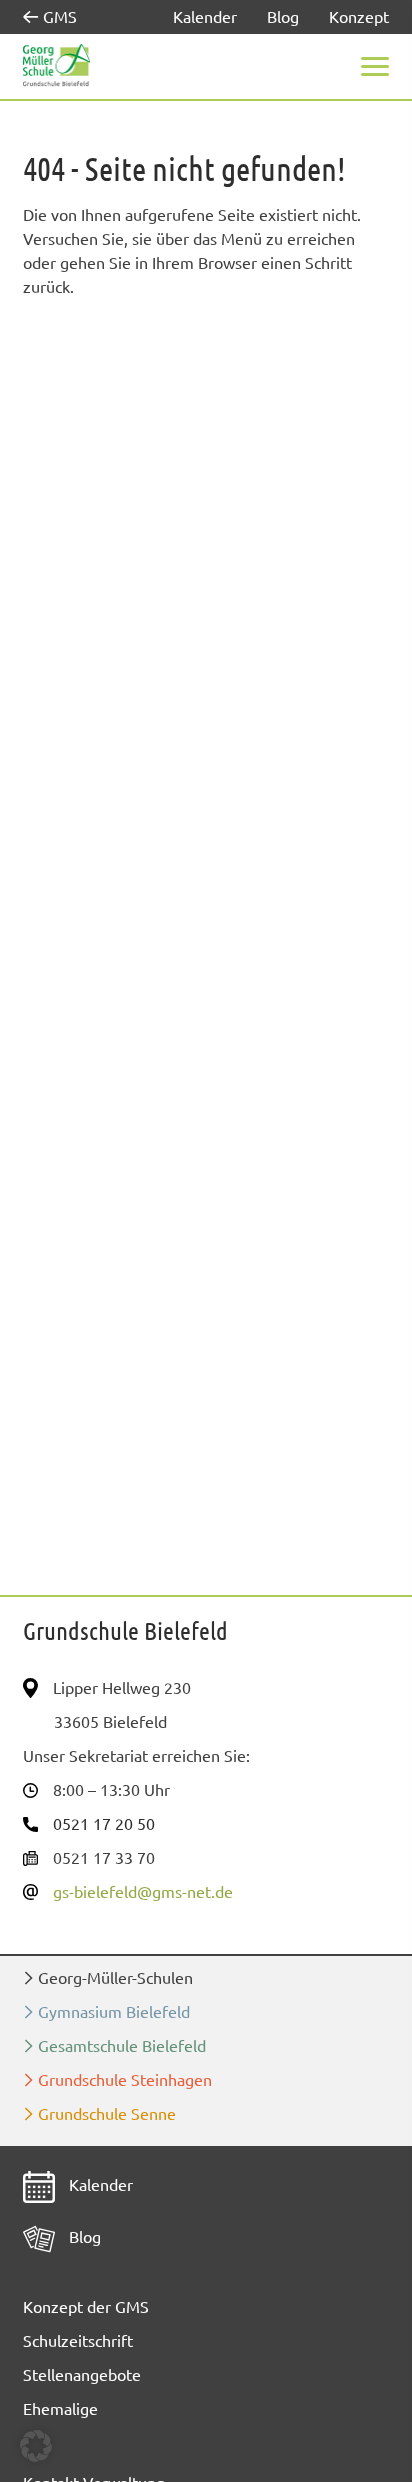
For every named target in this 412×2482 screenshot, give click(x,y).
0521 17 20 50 (104, 1824)
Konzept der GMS (86, 2307)
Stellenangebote (82, 2375)
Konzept (359, 17)
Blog (283, 17)
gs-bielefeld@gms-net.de (143, 1892)
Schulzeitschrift (78, 2341)
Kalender (205, 17)
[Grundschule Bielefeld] (57, 65)
